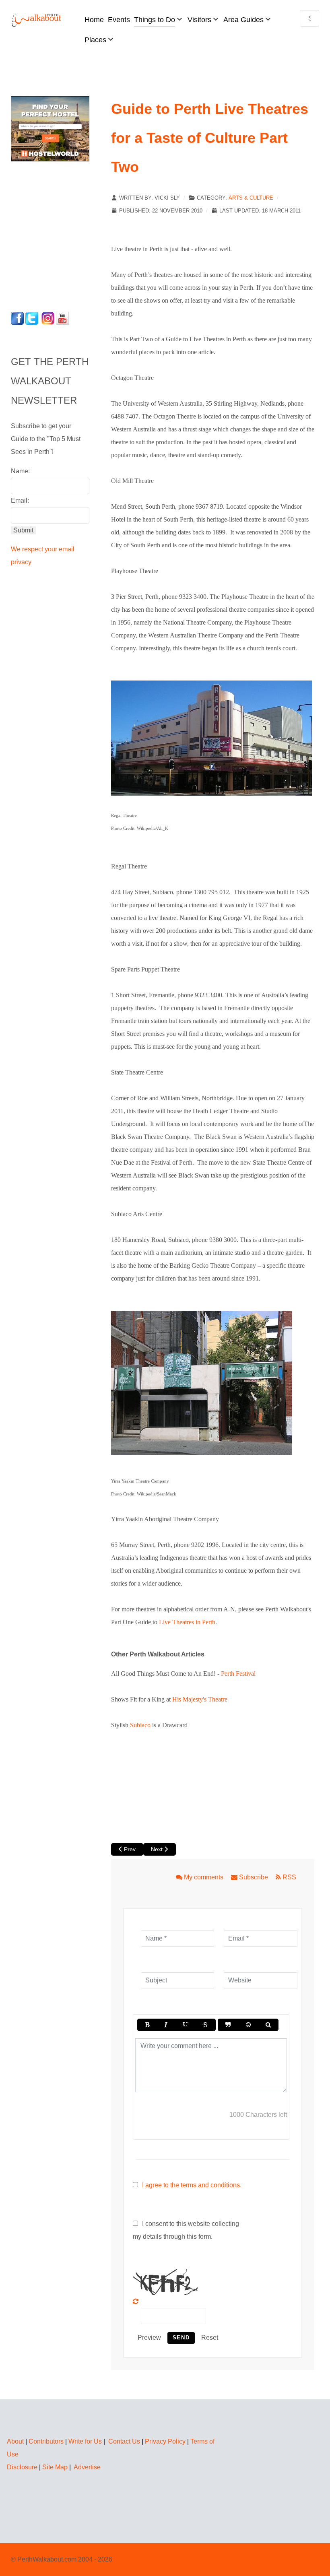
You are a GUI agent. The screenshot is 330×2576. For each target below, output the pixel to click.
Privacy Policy (165, 2441)
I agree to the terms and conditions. (192, 2185)
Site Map (55, 2467)
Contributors (46, 2441)
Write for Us (85, 2441)
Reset (210, 2338)
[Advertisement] (61, 234)
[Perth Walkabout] (37, 20)
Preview (149, 2338)
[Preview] (268, 2025)
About (15, 2441)
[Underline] (185, 2025)
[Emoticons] (248, 2025)
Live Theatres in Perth (187, 1622)
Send (181, 2338)
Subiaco (140, 1725)
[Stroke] (205, 2025)
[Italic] (166, 2025)
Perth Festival (238, 1674)
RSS (289, 1877)
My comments (204, 1877)
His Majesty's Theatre (200, 1699)
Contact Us (124, 2441)
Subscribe (254, 1877)
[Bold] (147, 2025)
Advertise (87, 2467)
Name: (20, 471)
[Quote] (228, 2025)
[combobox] (309, 18)
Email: (20, 500)
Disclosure (22, 2467)
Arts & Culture (251, 198)
